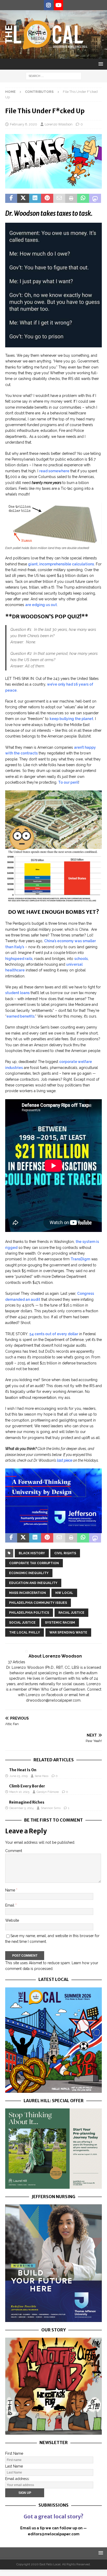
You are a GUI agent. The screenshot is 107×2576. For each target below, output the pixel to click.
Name (11, 1890)
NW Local (64, 1593)
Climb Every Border (27, 1786)
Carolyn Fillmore (48, 1792)
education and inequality (33, 1583)
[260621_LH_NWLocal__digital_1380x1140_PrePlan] (53, 2186)
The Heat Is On (23, 1770)
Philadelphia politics (29, 1613)
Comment (14, 1851)
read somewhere (54, 471)
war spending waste (68, 1632)
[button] (100, 64)
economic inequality (29, 1573)
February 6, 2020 (24, 124)
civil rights (65, 1553)
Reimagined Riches (27, 1802)
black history (32, 1553)
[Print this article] (71, 198)
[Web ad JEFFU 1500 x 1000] (53, 1530)
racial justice (71, 1613)
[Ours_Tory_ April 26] (53, 2432)
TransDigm (80, 1259)
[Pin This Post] (47, 198)
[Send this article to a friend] (59, 198)
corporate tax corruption (34, 1563)
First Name (14, 2453)
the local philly (25, 1632)
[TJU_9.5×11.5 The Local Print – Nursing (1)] (53, 2319)
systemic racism (60, 1623)
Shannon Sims (51, 1808)
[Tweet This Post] (23, 198)
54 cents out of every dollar (54, 1334)
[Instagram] (48, 5)
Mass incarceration (28, 1593)
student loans (17, 993)
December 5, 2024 (21, 1808)
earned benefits (21, 1016)
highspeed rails (19, 959)
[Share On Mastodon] (95, 198)
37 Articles (16, 1662)
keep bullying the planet (71, 719)
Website (12, 1920)
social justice (22, 1623)
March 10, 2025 (19, 1792)
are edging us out (41, 605)
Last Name (14, 2466)
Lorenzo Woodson (59, 124)
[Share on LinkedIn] (35, 198)
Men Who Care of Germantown (59, 1689)
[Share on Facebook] (11, 198)
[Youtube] (59, 5)
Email (10, 1905)
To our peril (68, 782)
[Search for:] (54, 76)
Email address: (17, 2479)
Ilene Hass (42, 1776)
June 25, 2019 (18, 1776)
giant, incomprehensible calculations (61, 564)
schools (81, 959)
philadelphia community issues (38, 1603)
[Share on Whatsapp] (83, 198)
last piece (64, 1460)
